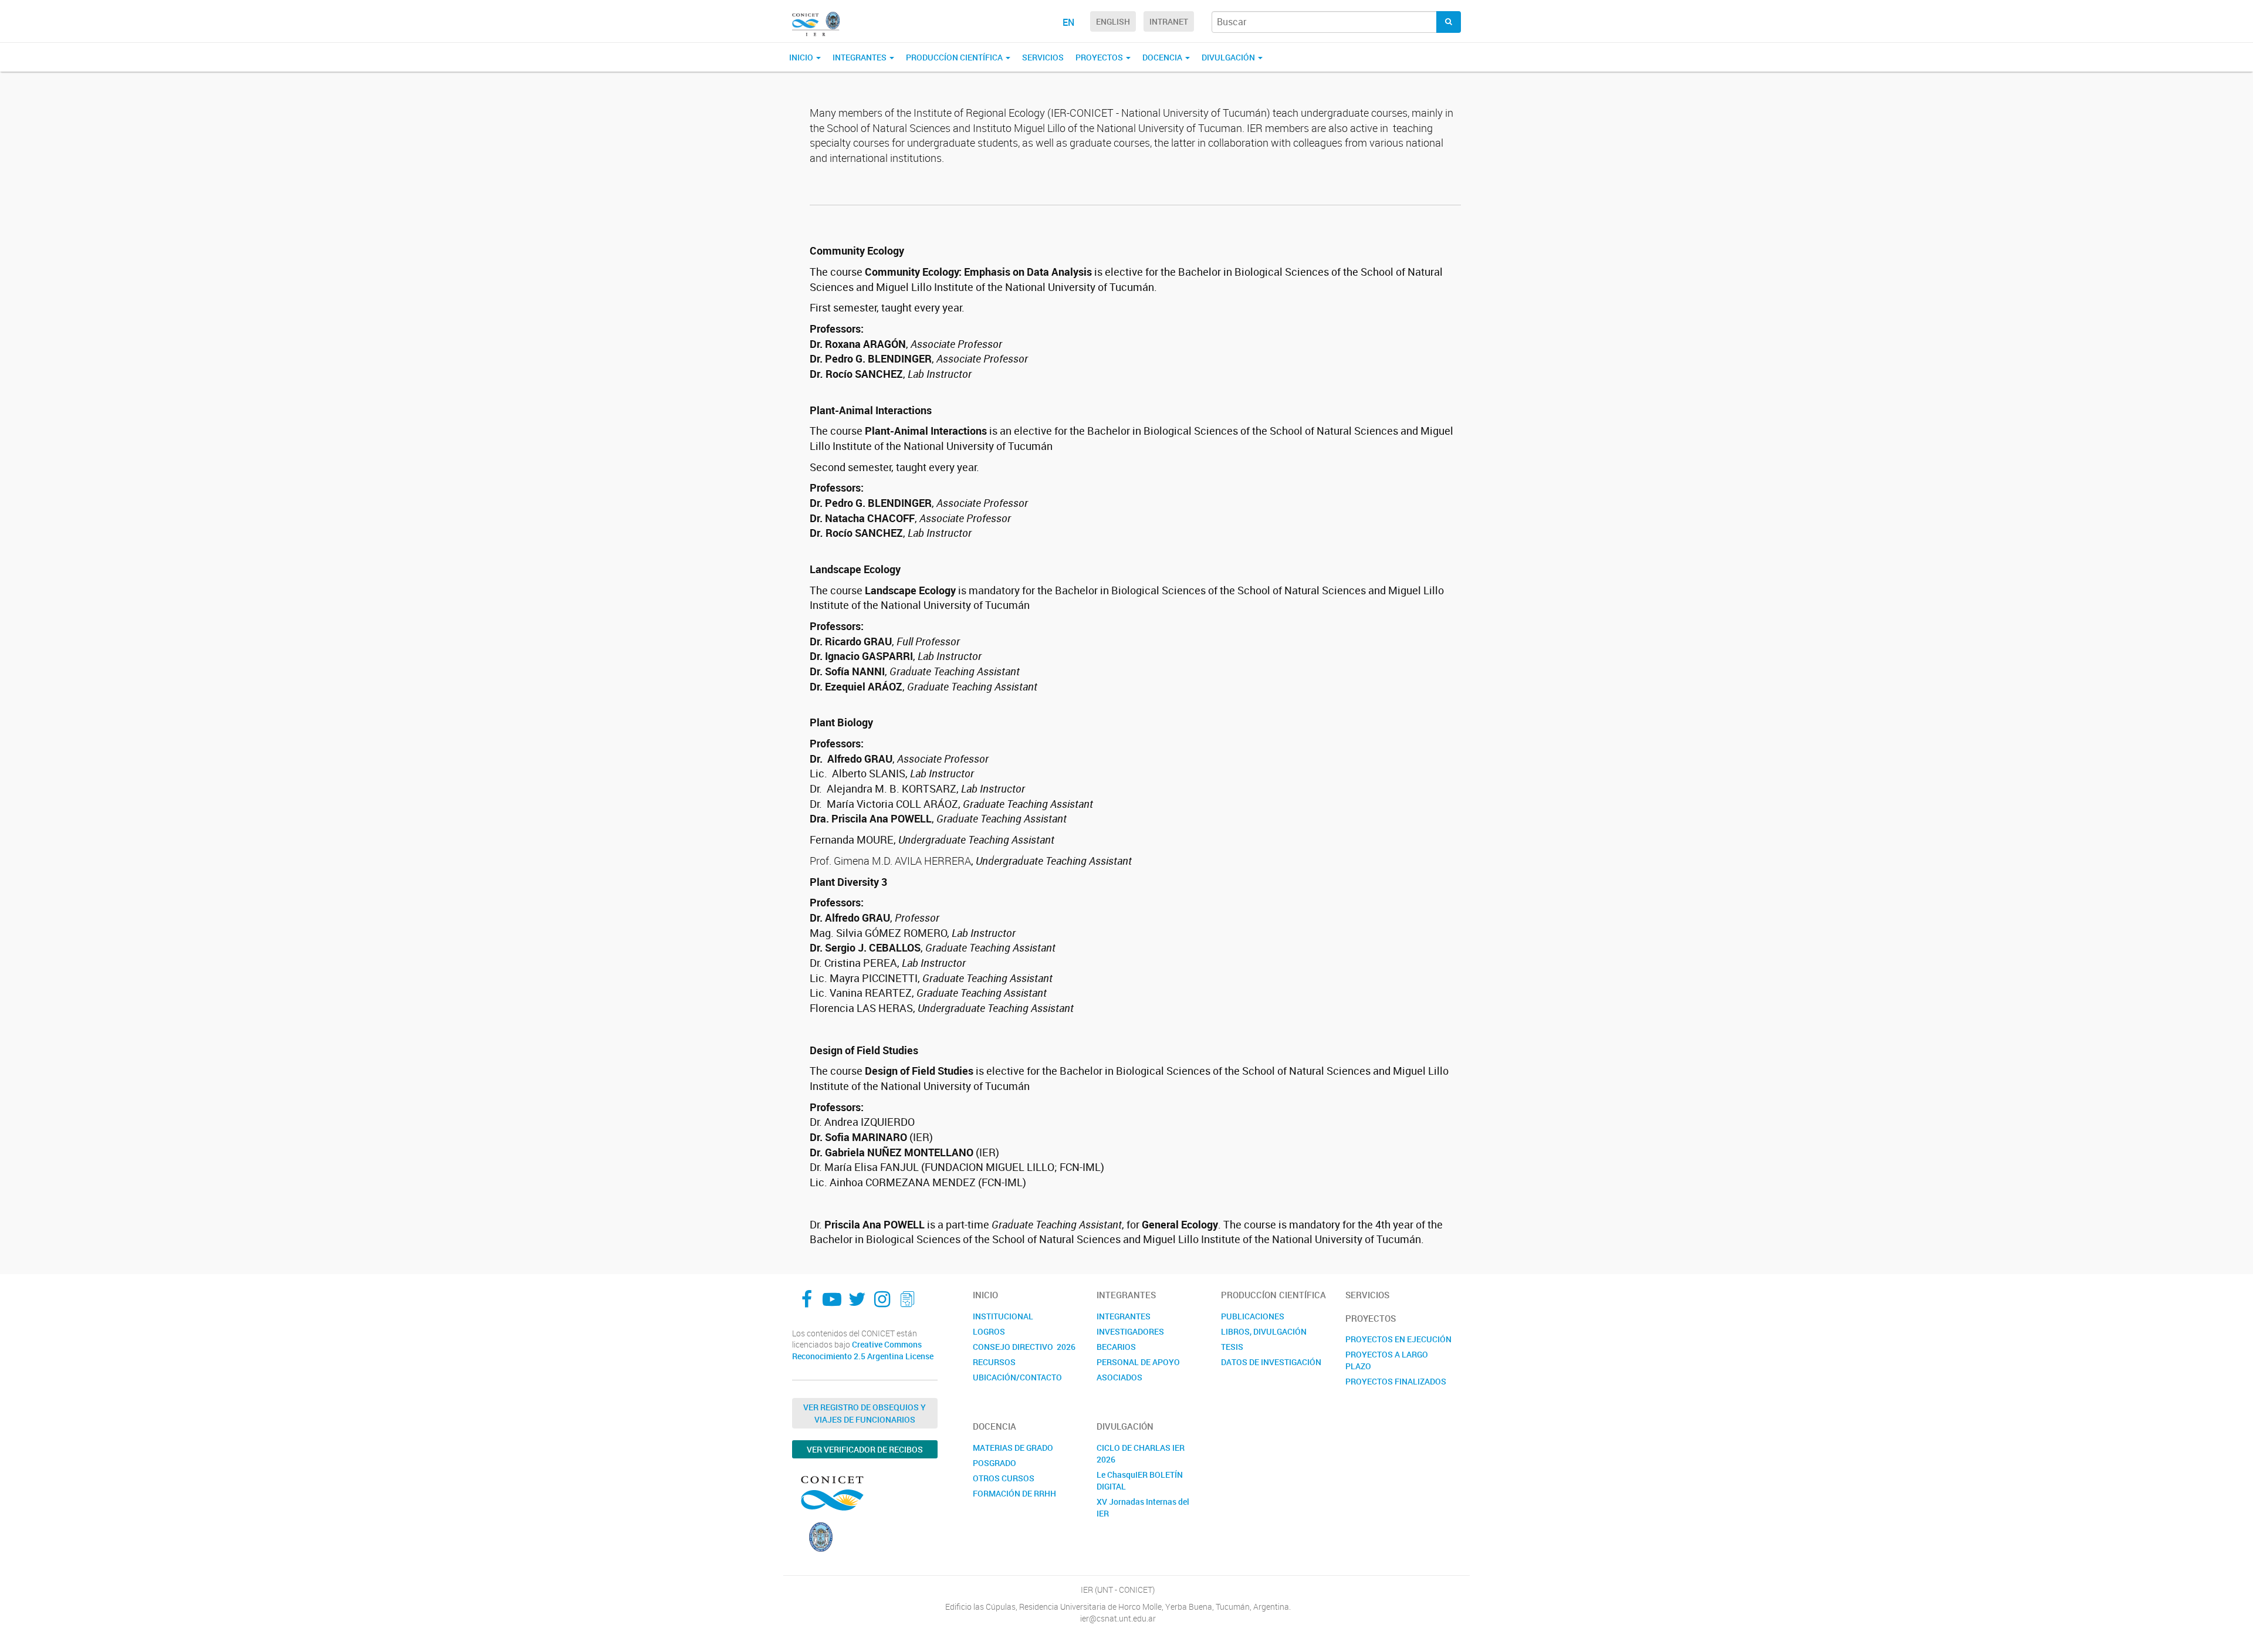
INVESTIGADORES (1130, 1331)
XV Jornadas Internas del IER (1143, 1507)
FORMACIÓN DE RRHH (1014, 1493)
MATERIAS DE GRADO (1013, 1448)
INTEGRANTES (1124, 1316)
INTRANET (1169, 21)
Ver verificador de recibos (865, 1449)
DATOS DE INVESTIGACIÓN (1271, 1362)
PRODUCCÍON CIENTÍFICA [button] (955, 57)
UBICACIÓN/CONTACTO (1017, 1377)
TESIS (1232, 1347)
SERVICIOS (1043, 57)
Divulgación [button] (1229, 57)
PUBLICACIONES (1253, 1316)
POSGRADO (994, 1463)
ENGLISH (1113, 21)
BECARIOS (1116, 1347)
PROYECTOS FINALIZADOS (1396, 1381)
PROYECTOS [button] (1100, 57)
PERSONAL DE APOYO (1138, 1362)
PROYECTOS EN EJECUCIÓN (1398, 1339)
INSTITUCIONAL (1003, 1316)
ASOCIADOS (1119, 1377)
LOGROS (989, 1331)
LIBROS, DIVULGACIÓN (1264, 1331)
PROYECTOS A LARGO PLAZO (1387, 1360)
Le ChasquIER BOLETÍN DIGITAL (1140, 1480)
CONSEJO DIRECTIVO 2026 (1024, 1347)
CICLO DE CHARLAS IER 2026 (1141, 1453)
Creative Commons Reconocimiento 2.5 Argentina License (863, 1350)
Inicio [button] (802, 57)
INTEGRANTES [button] (860, 57)
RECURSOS (994, 1362)
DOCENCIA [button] (1163, 57)
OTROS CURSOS (1004, 1478)
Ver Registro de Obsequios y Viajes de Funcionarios (865, 1413)
